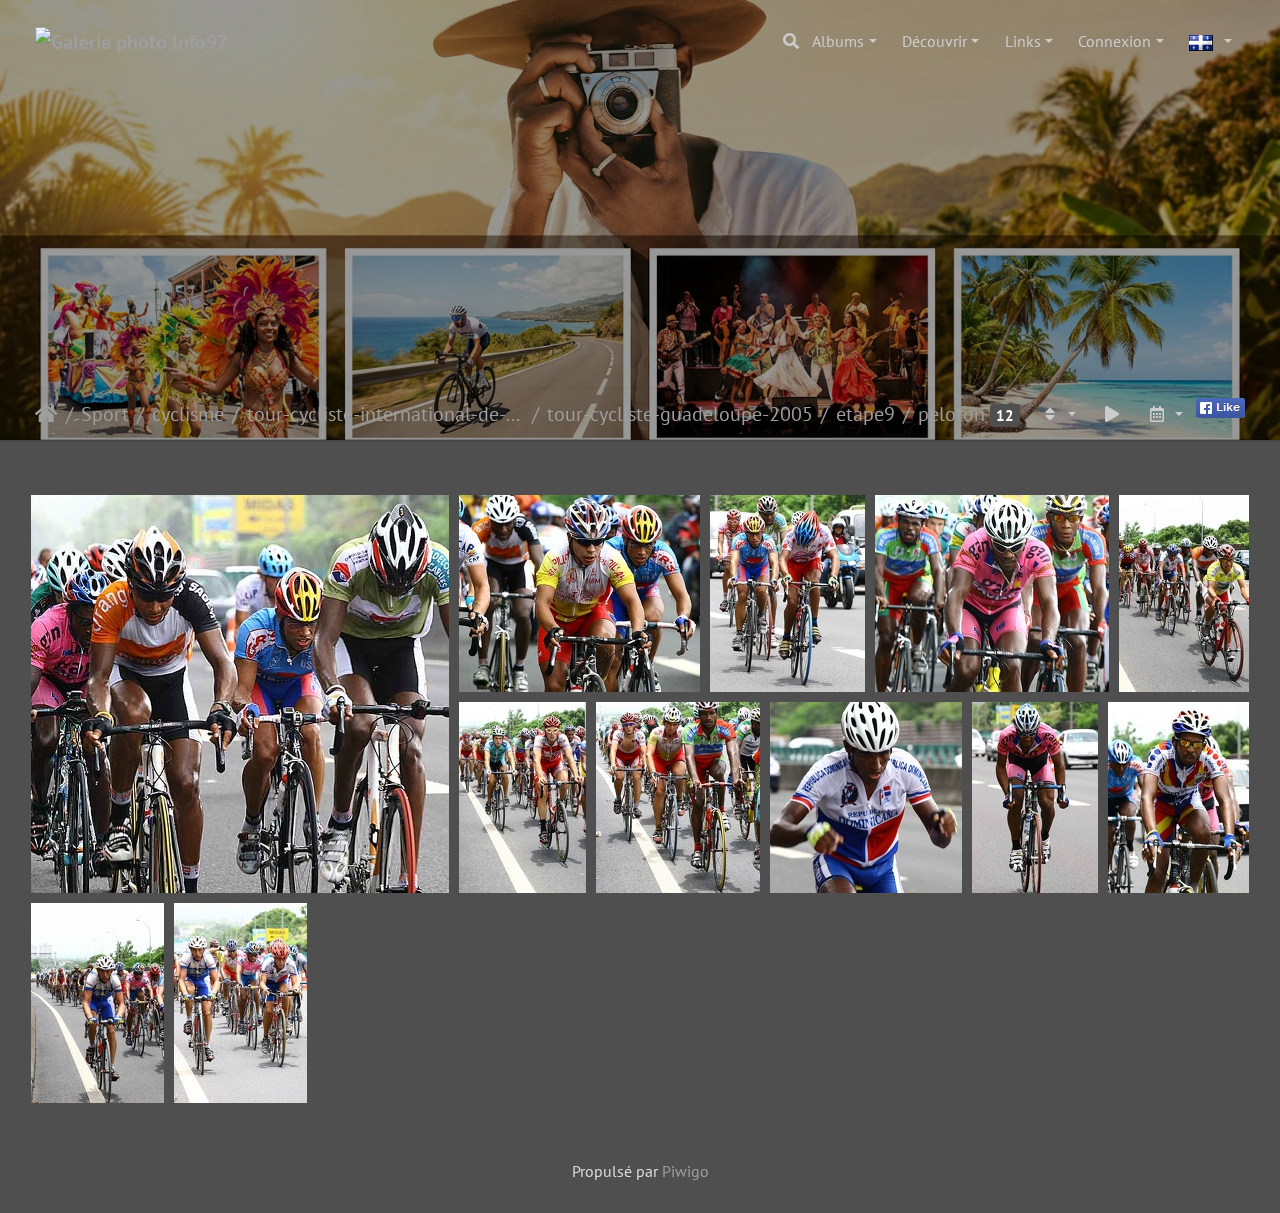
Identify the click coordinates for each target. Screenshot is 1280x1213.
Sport (105, 414)
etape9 (865, 414)
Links (1023, 41)
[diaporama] (1112, 414)
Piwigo (685, 1171)
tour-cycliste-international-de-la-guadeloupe (385, 414)
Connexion (1114, 41)
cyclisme (188, 414)
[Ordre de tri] (1058, 414)
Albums (838, 41)
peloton (951, 414)
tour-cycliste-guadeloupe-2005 (680, 414)
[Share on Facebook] (1220, 406)
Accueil (46, 414)
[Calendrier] (1165, 414)
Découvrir (934, 41)
